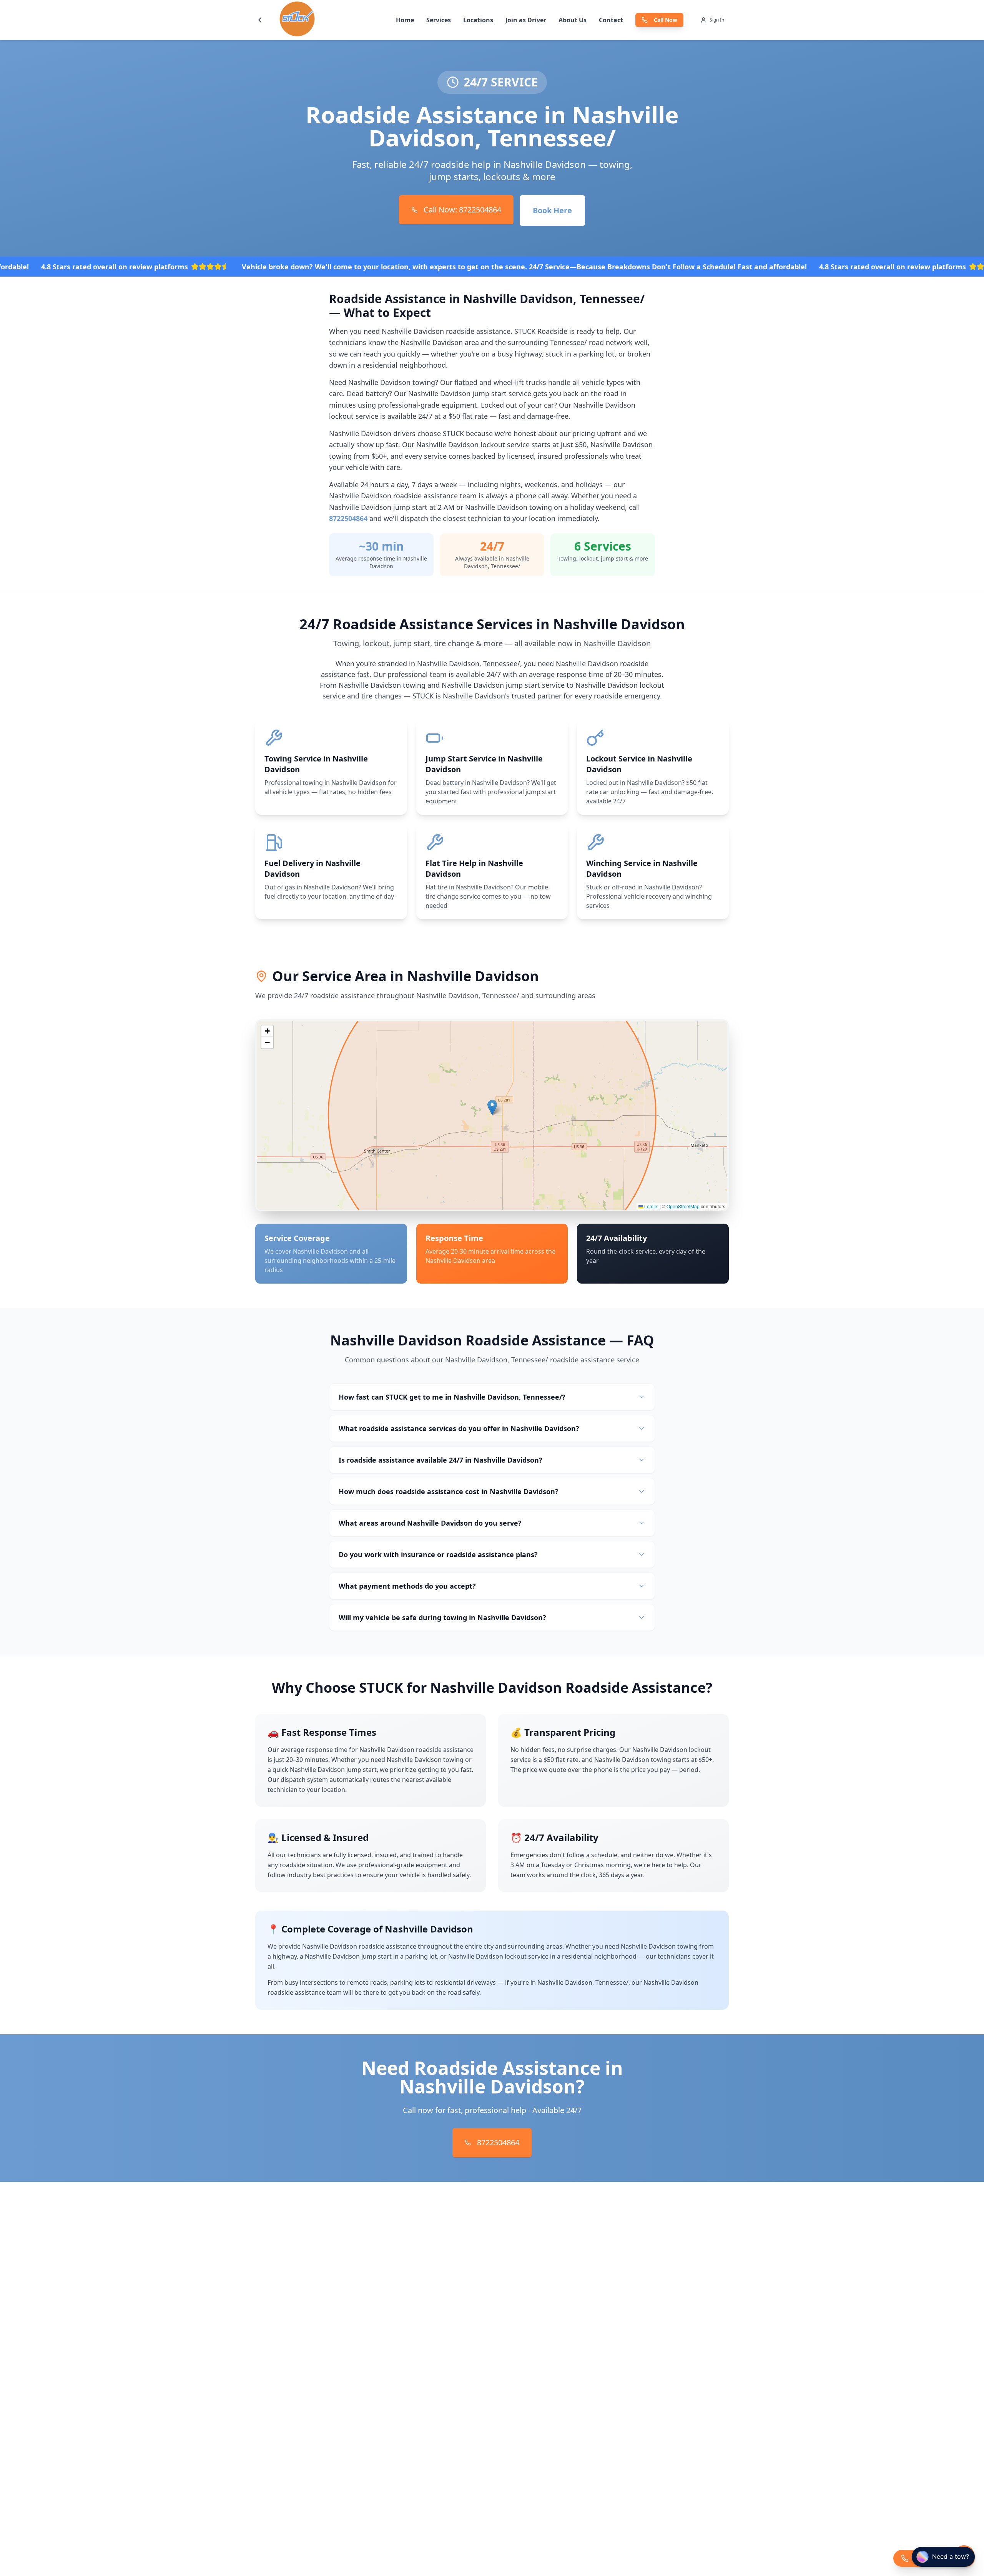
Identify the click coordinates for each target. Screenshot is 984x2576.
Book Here (552, 210)
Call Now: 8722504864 (462, 210)
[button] (492, 1107)
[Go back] (260, 20)
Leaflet (651, 1206)
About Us (573, 20)
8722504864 (348, 518)
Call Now (666, 20)
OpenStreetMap (683, 1206)
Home (405, 20)
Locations (478, 20)
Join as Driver (526, 20)
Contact (611, 20)
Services (439, 20)
